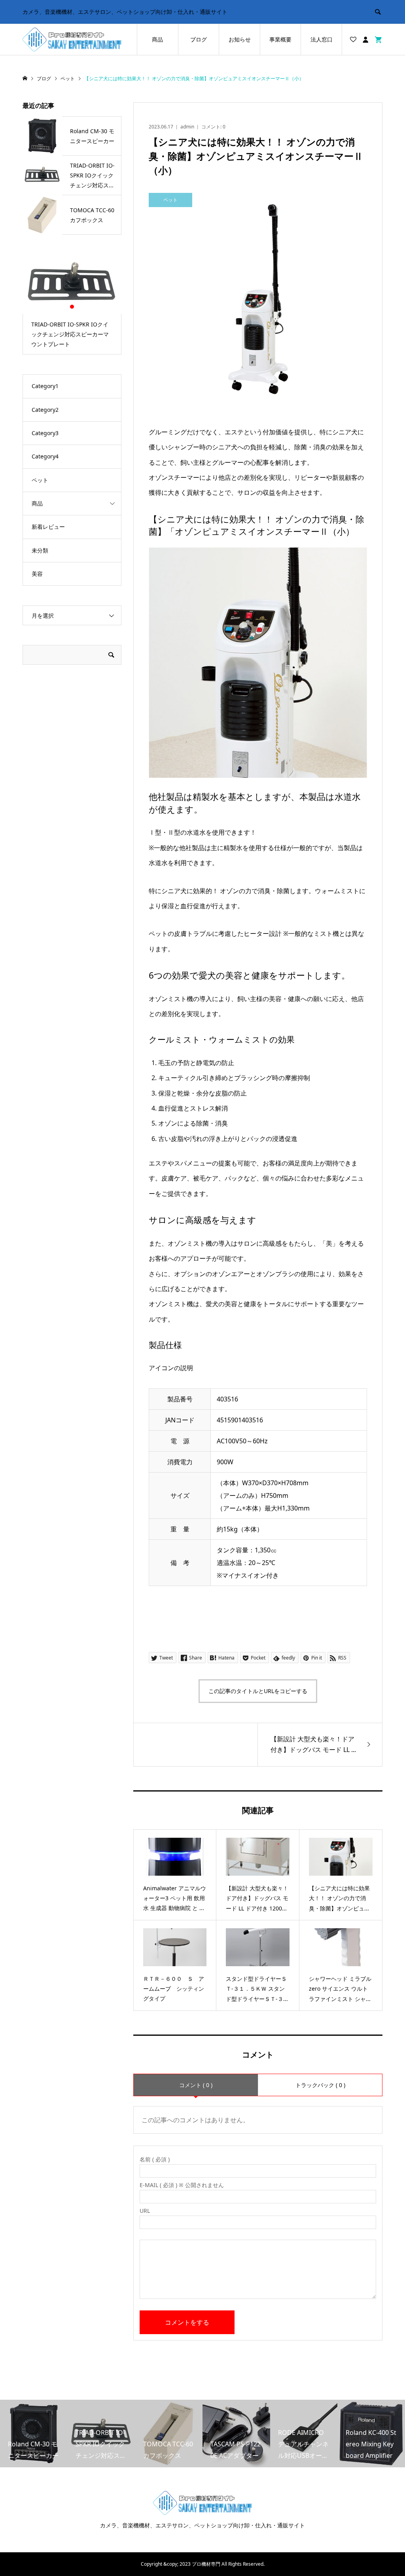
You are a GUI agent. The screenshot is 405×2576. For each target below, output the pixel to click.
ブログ (199, 39)
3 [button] (79, 307)
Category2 (45, 410)
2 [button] (72, 307)
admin (187, 127)
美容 (37, 574)
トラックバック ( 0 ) (320, 2085)
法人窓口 (322, 39)
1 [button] (65, 307)
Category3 (45, 433)
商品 (157, 39)
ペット (40, 480)
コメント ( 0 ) (196, 2085)
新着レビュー (48, 527)
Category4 (45, 456)
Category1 (45, 386)
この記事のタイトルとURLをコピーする (258, 1691)
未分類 (40, 550)
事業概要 (280, 39)
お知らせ (240, 39)
